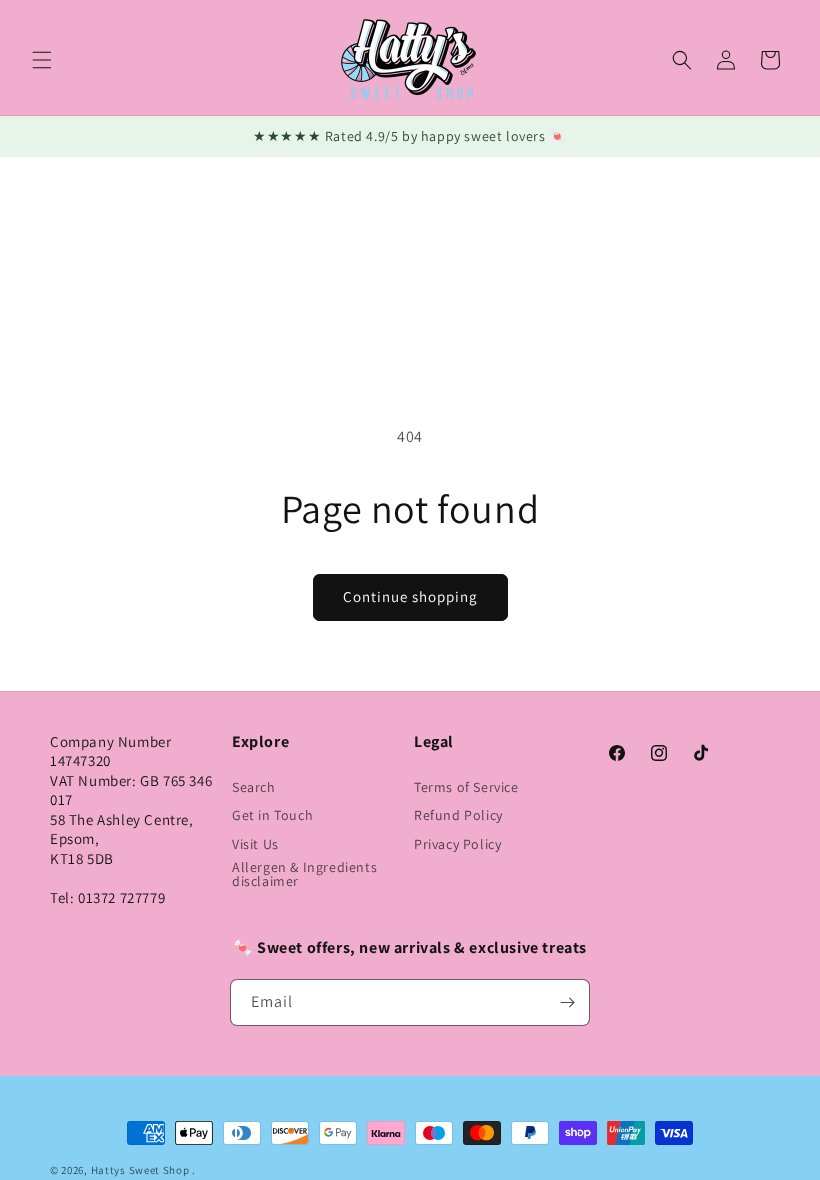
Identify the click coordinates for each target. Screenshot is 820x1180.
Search (254, 787)
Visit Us (255, 844)
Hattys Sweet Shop (140, 1170)
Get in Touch (272, 815)
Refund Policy (458, 815)
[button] (42, 60)
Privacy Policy (457, 844)
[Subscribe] (567, 1002)
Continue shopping (410, 596)
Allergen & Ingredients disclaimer (304, 874)
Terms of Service (466, 787)
